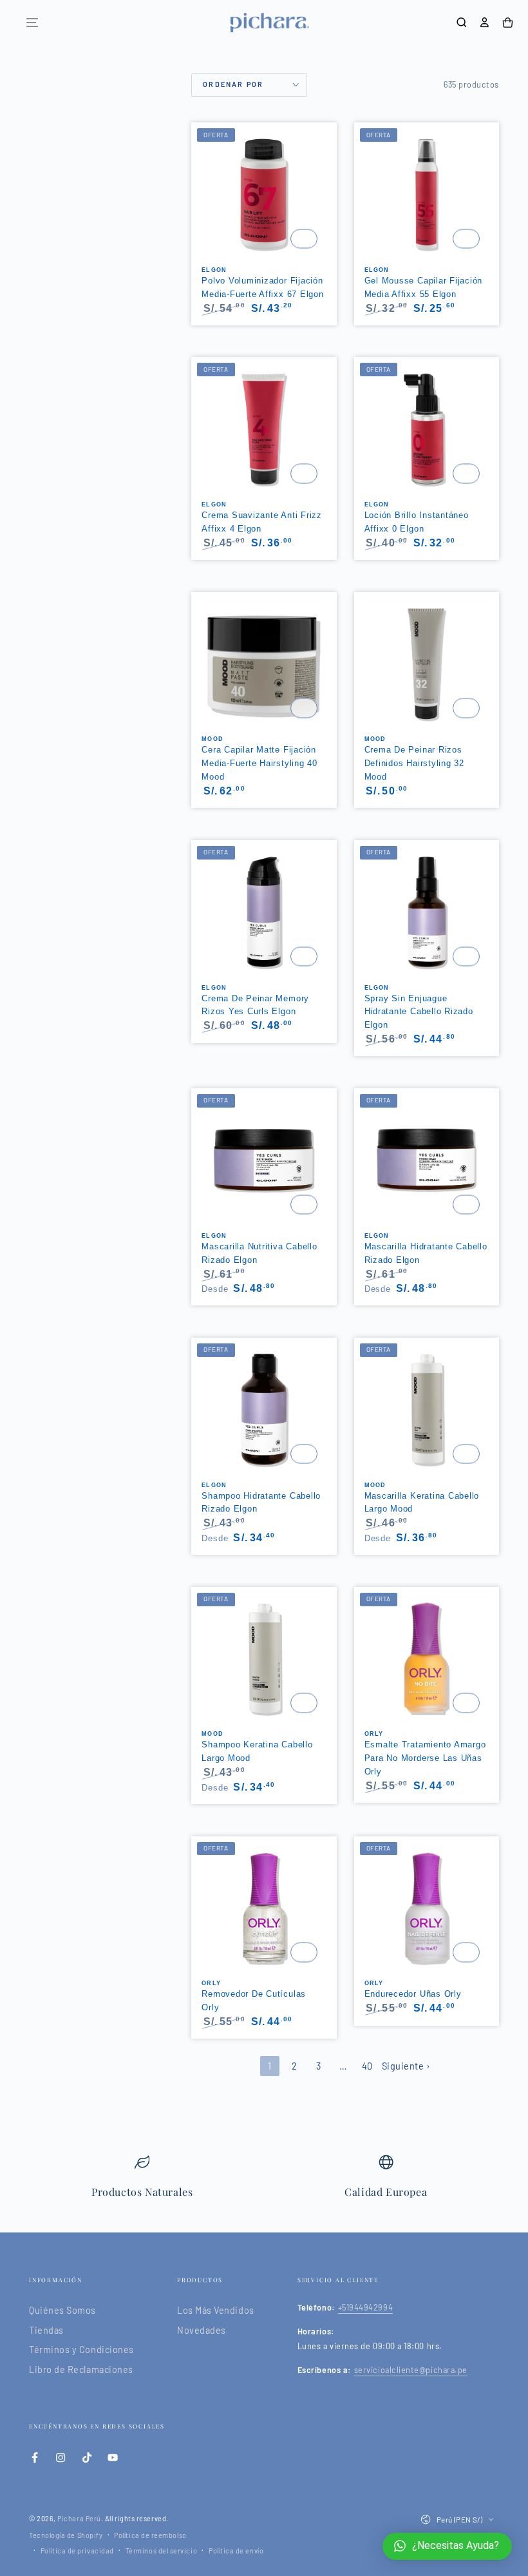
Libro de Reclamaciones (81, 2369)
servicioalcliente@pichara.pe (411, 2370)
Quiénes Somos (62, 2310)
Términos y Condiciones (81, 2350)
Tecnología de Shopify (66, 2535)
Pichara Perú (79, 2518)
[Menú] (32, 23)
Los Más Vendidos (216, 2310)
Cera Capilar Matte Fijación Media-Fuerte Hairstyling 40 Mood (259, 763)
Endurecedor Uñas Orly (413, 1994)
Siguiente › (406, 2066)
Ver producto (304, 239)
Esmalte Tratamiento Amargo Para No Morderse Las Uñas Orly (425, 1758)
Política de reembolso (150, 2535)
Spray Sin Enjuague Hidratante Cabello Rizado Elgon (419, 1012)
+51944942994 (365, 2307)
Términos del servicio (161, 2551)
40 (367, 2066)
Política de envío (236, 2551)
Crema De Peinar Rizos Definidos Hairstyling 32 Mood (414, 763)
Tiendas (46, 2330)
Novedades (202, 2330)
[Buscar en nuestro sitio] (462, 23)
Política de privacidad (77, 2551)
